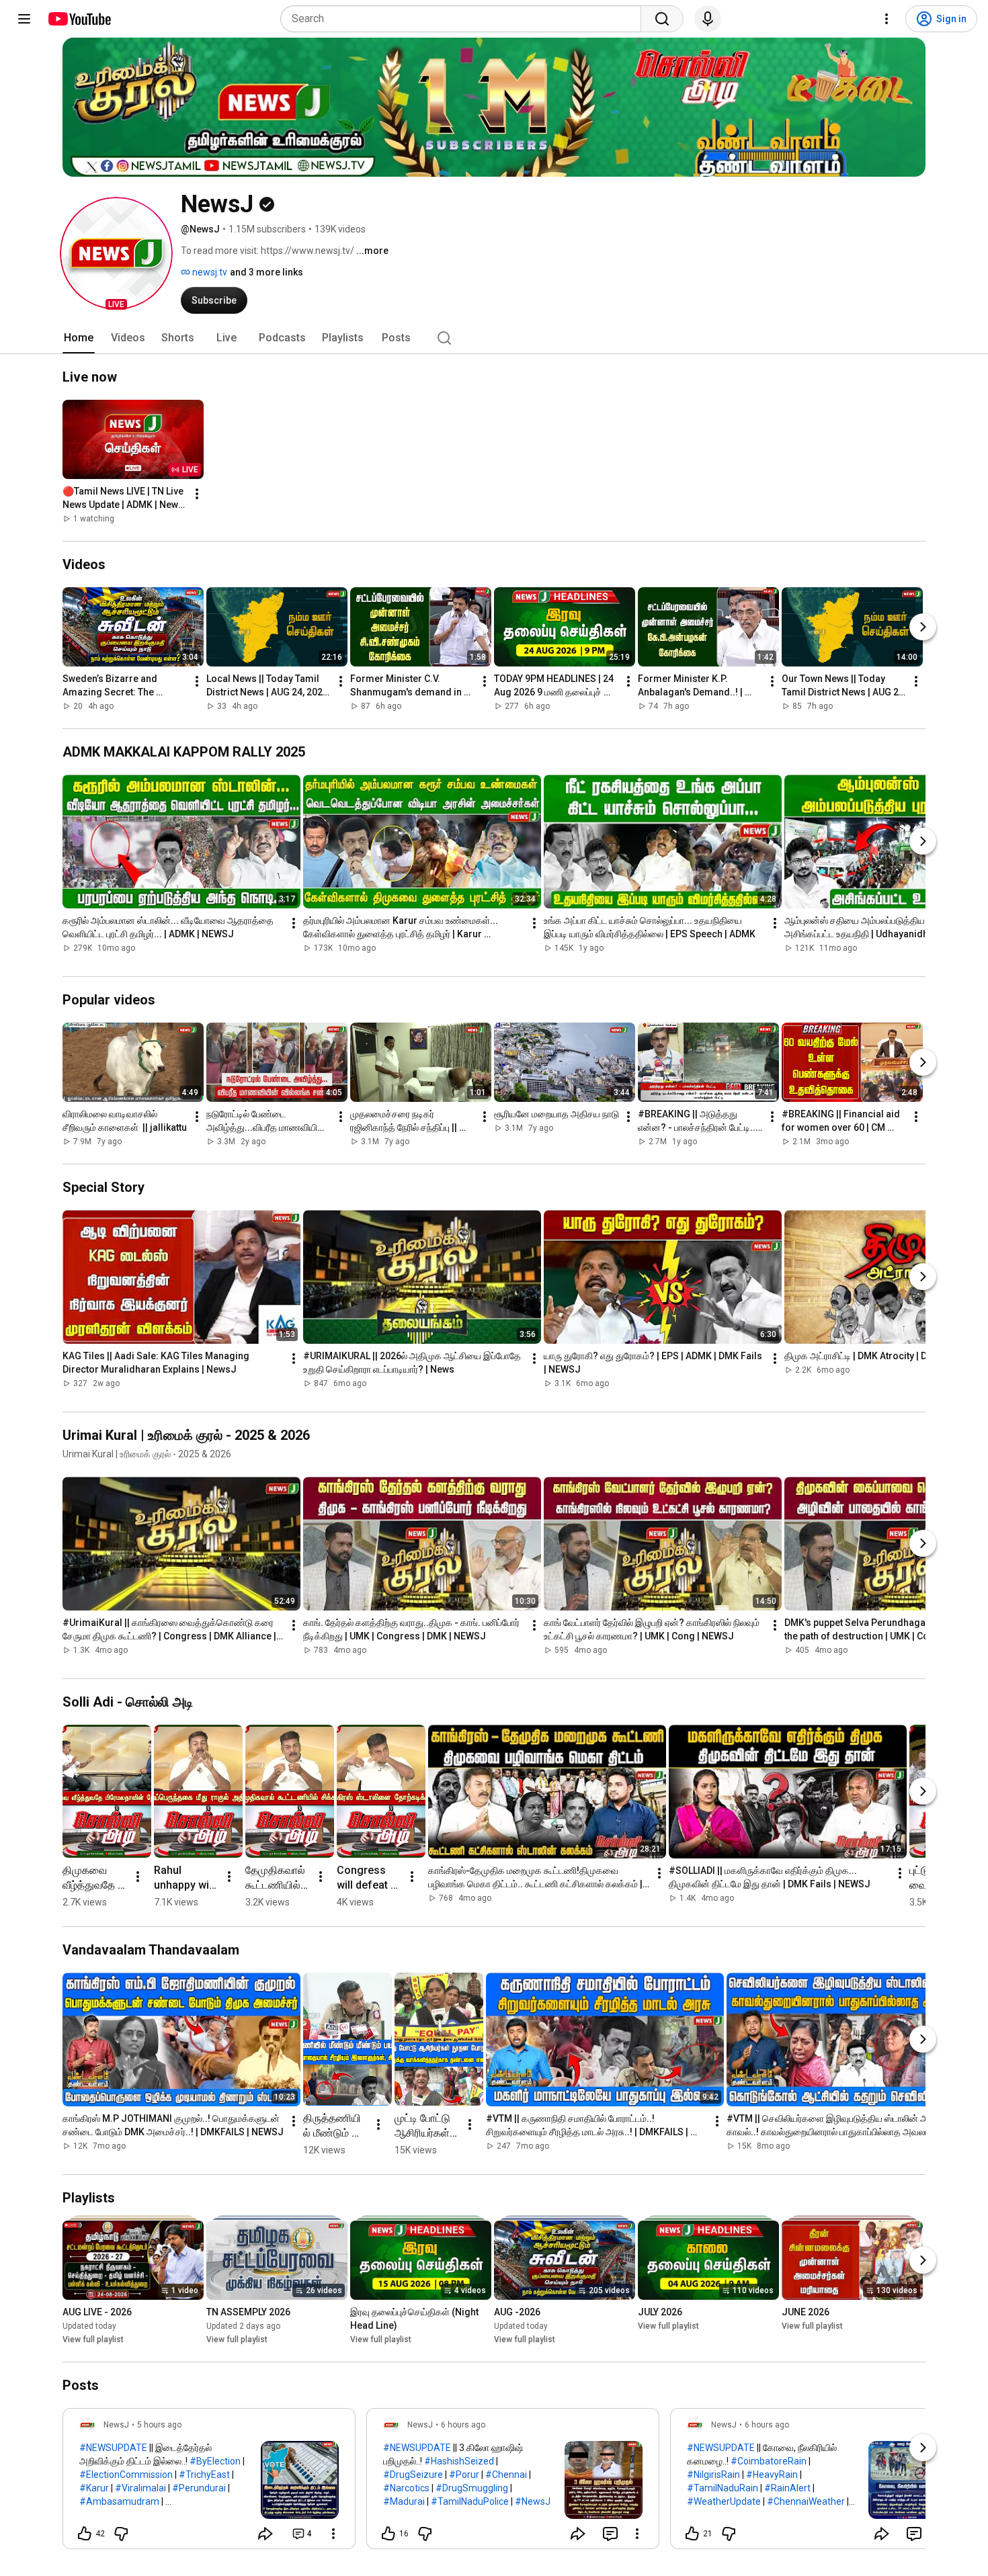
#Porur (464, 2475)
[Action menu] (333, 2534)
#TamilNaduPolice (470, 2501)
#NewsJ (533, 2501)
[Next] (923, 627)
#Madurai (404, 2501)
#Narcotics (406, 2488)
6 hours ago (463, 2425)
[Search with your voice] (708, 19)
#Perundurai (199, 2488)
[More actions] (197, 494)
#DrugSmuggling (472, 2488)
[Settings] (887, 19)
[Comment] (610, 2534)
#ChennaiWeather (806, 2501)
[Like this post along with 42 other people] (85, 2534)
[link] (209, 2483)
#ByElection (215, 2461)
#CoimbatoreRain (769, 2461)
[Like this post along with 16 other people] (388, 2534)
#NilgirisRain (713, 2475)
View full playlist (93, 2339)
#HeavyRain (772, 2475)
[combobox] (465, 19)
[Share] (265, 2534)
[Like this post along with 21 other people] (692, 2534)
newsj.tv (209, 272)
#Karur (94, 2488)
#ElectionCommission (126, 2475)
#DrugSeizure (413, 2475)
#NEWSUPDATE (113, 2448)
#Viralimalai (140, 2488)
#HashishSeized (459, 2461)
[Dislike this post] (121, 2534)
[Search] (662, 19)
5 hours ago (159, 2425)
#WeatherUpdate (724, 2501)
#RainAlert (787, 2488)
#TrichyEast (204, 2475)
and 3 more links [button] (266, 272)
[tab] (79, 338)
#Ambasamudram (119, 2501)
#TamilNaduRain (723, 2488)
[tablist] (494, 338)
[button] (116, 253)
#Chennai (506, 2475)
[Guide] (24, 19)
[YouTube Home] (79, 19)
